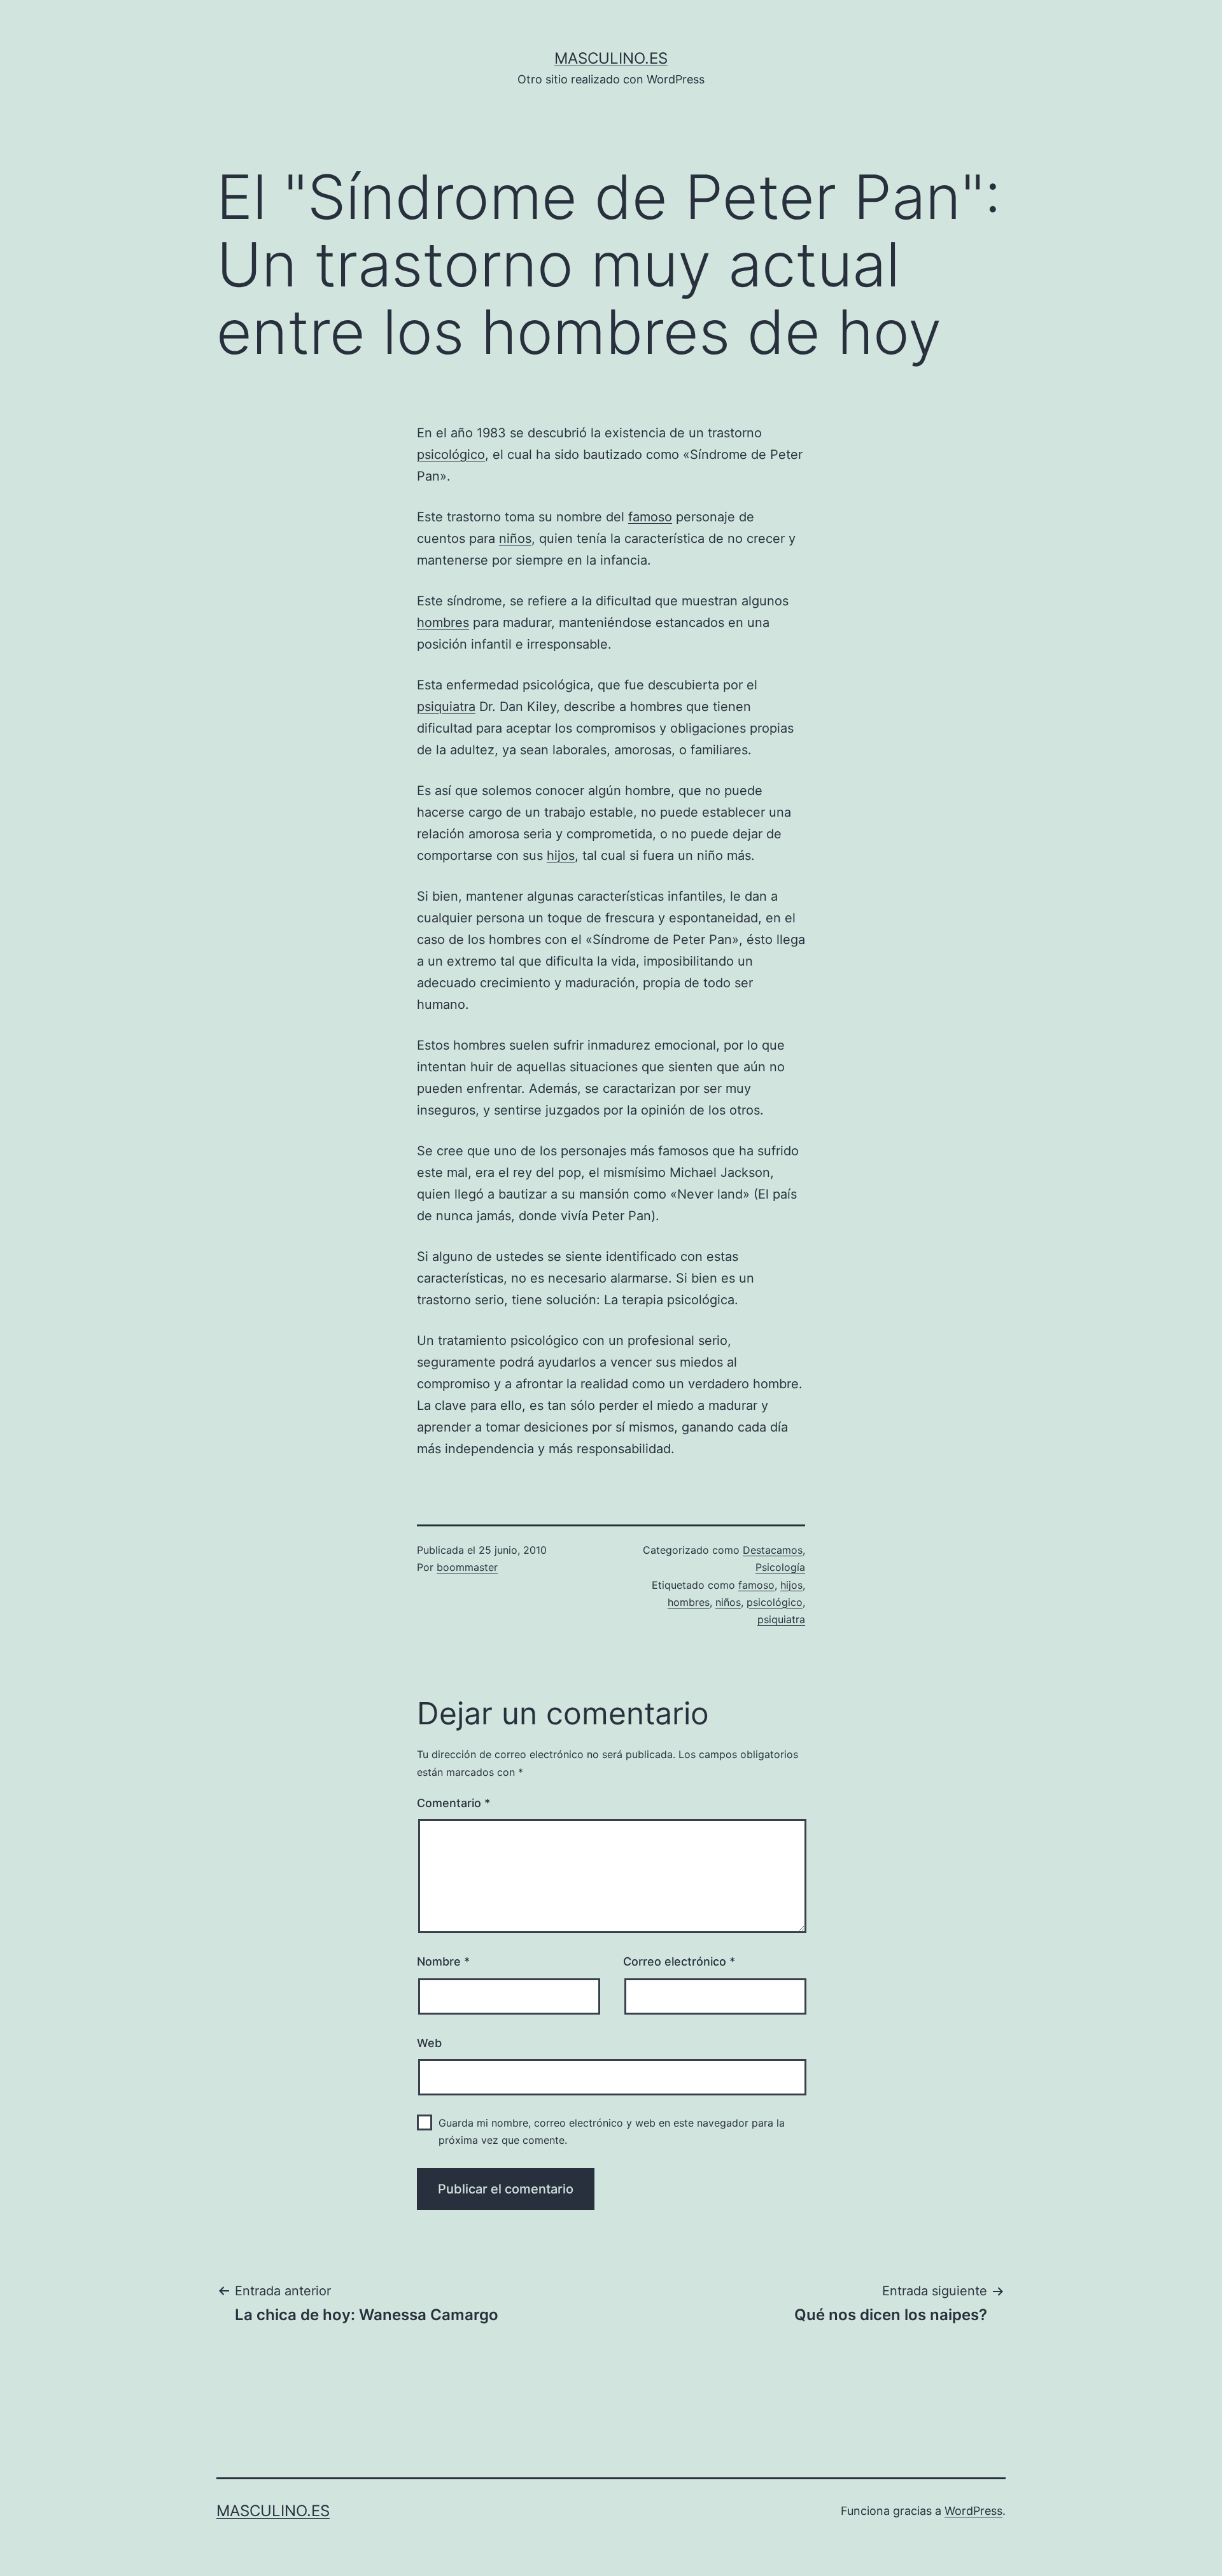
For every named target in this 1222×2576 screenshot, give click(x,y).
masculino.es (611, 58)
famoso (650, 517)
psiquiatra (446, 707)
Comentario (453, 1803)
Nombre (443, 1961)
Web (429, 2043)
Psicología (780, 1567)
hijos (561, 855)
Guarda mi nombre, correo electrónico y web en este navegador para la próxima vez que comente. (612, 2131)
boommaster (467, 1567)
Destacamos (773, 1550)
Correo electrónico (679, 1961)
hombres (443, 623)
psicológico (451, 454)
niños (515, 538)
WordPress (973, 2511)
